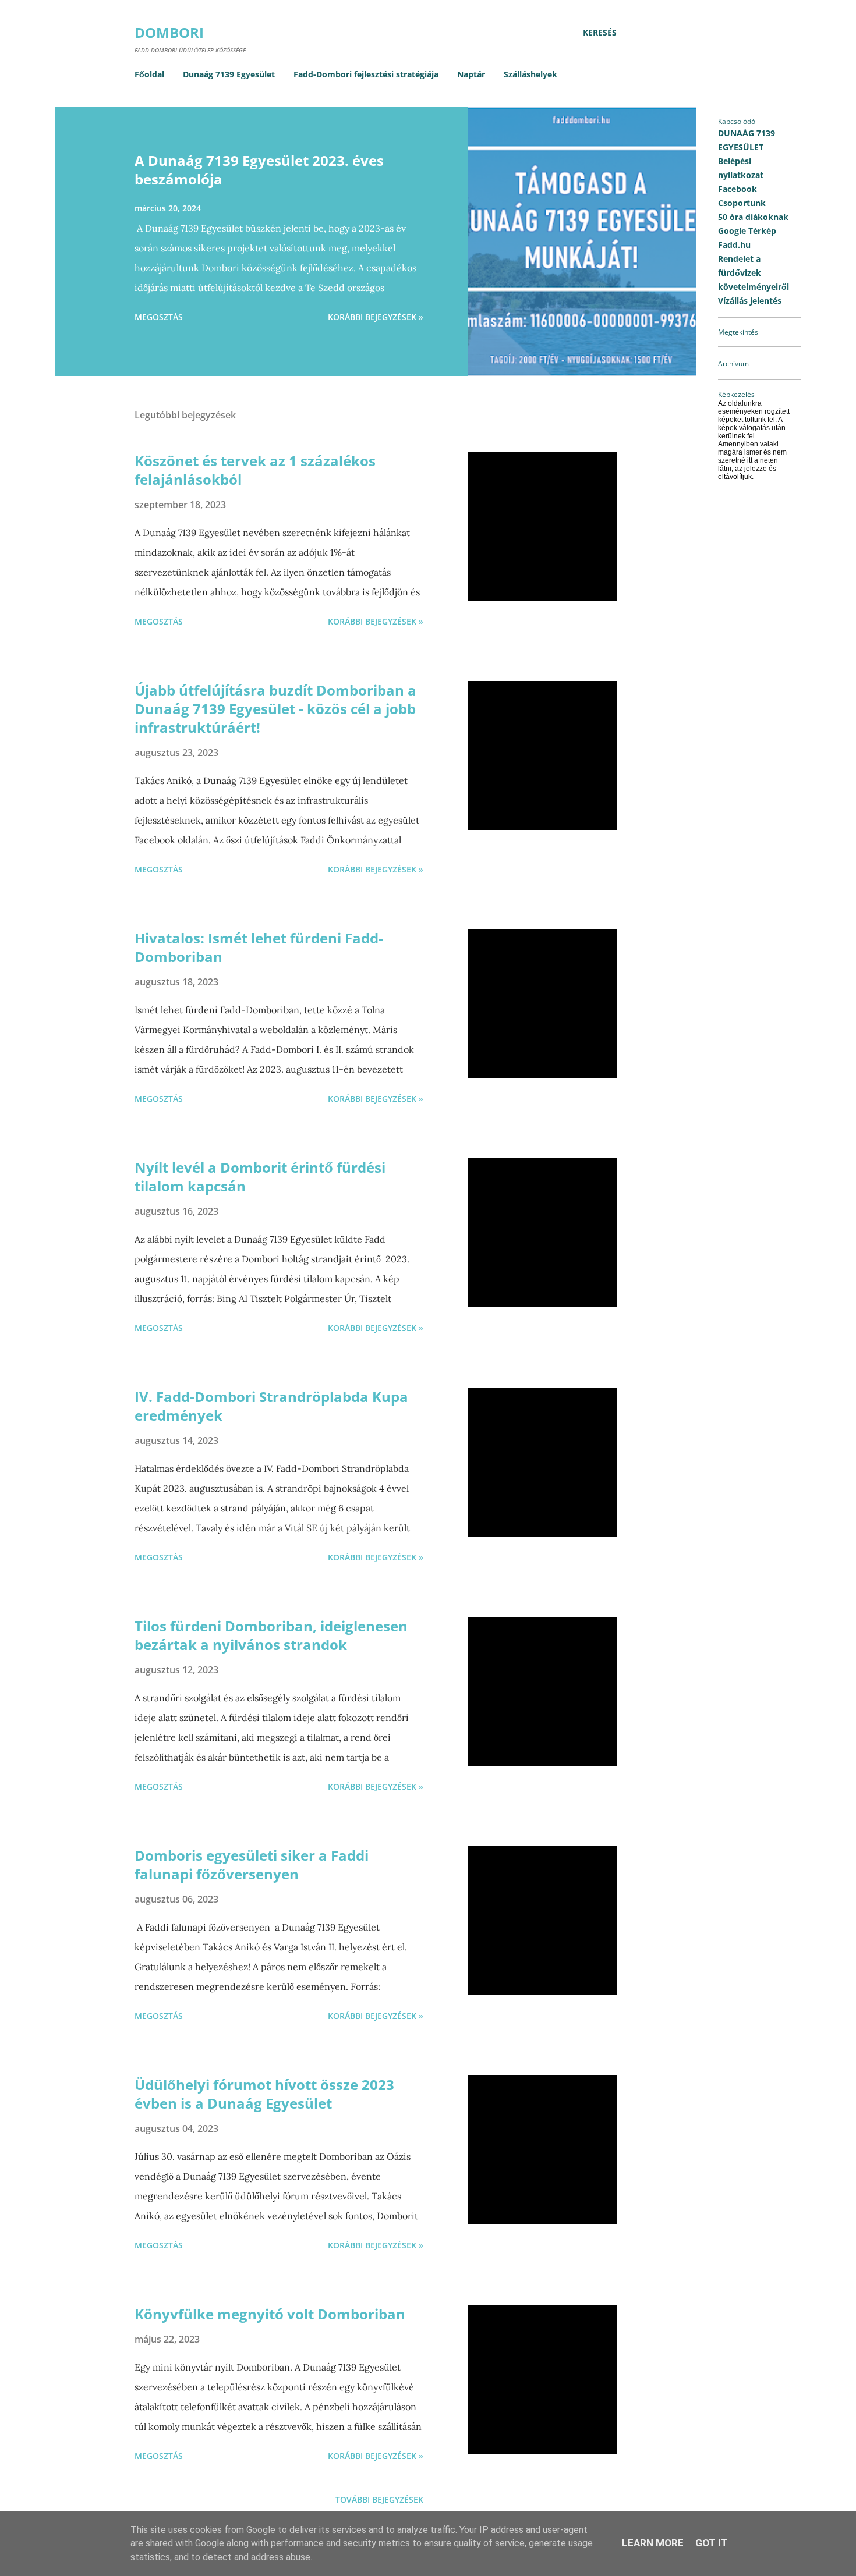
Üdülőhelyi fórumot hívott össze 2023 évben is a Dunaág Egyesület (264, 2094)
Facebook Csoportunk (742, 196)
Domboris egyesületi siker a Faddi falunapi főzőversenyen (252, 1864)
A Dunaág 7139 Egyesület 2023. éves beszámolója (259, 170)
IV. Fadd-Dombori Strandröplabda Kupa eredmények (271, 1406)
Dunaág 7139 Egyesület (229, 74)
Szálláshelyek (530, 74)
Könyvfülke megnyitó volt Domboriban (270, 2314)
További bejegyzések (379, 2499)
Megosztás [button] (159, 317)
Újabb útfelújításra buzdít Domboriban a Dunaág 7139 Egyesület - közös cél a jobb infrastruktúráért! (275, 709)
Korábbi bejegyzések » (376, 317)
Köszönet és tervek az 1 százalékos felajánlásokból (255, 470)
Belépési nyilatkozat (741, 168)
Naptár (471, 74)
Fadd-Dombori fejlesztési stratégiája (366, 74)
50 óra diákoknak (753, 217)
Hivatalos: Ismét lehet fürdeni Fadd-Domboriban (259, 947)
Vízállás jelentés (750, 301)
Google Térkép (747, 231)
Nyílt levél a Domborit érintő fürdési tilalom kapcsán (260, 1177)
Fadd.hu (734, 245)
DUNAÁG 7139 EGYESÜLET (747, 140)
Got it (712, 2543)
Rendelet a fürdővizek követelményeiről (754, 273)
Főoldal (149, 74)
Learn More (653, 2543)
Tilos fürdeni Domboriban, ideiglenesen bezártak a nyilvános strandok (271, 1635)
